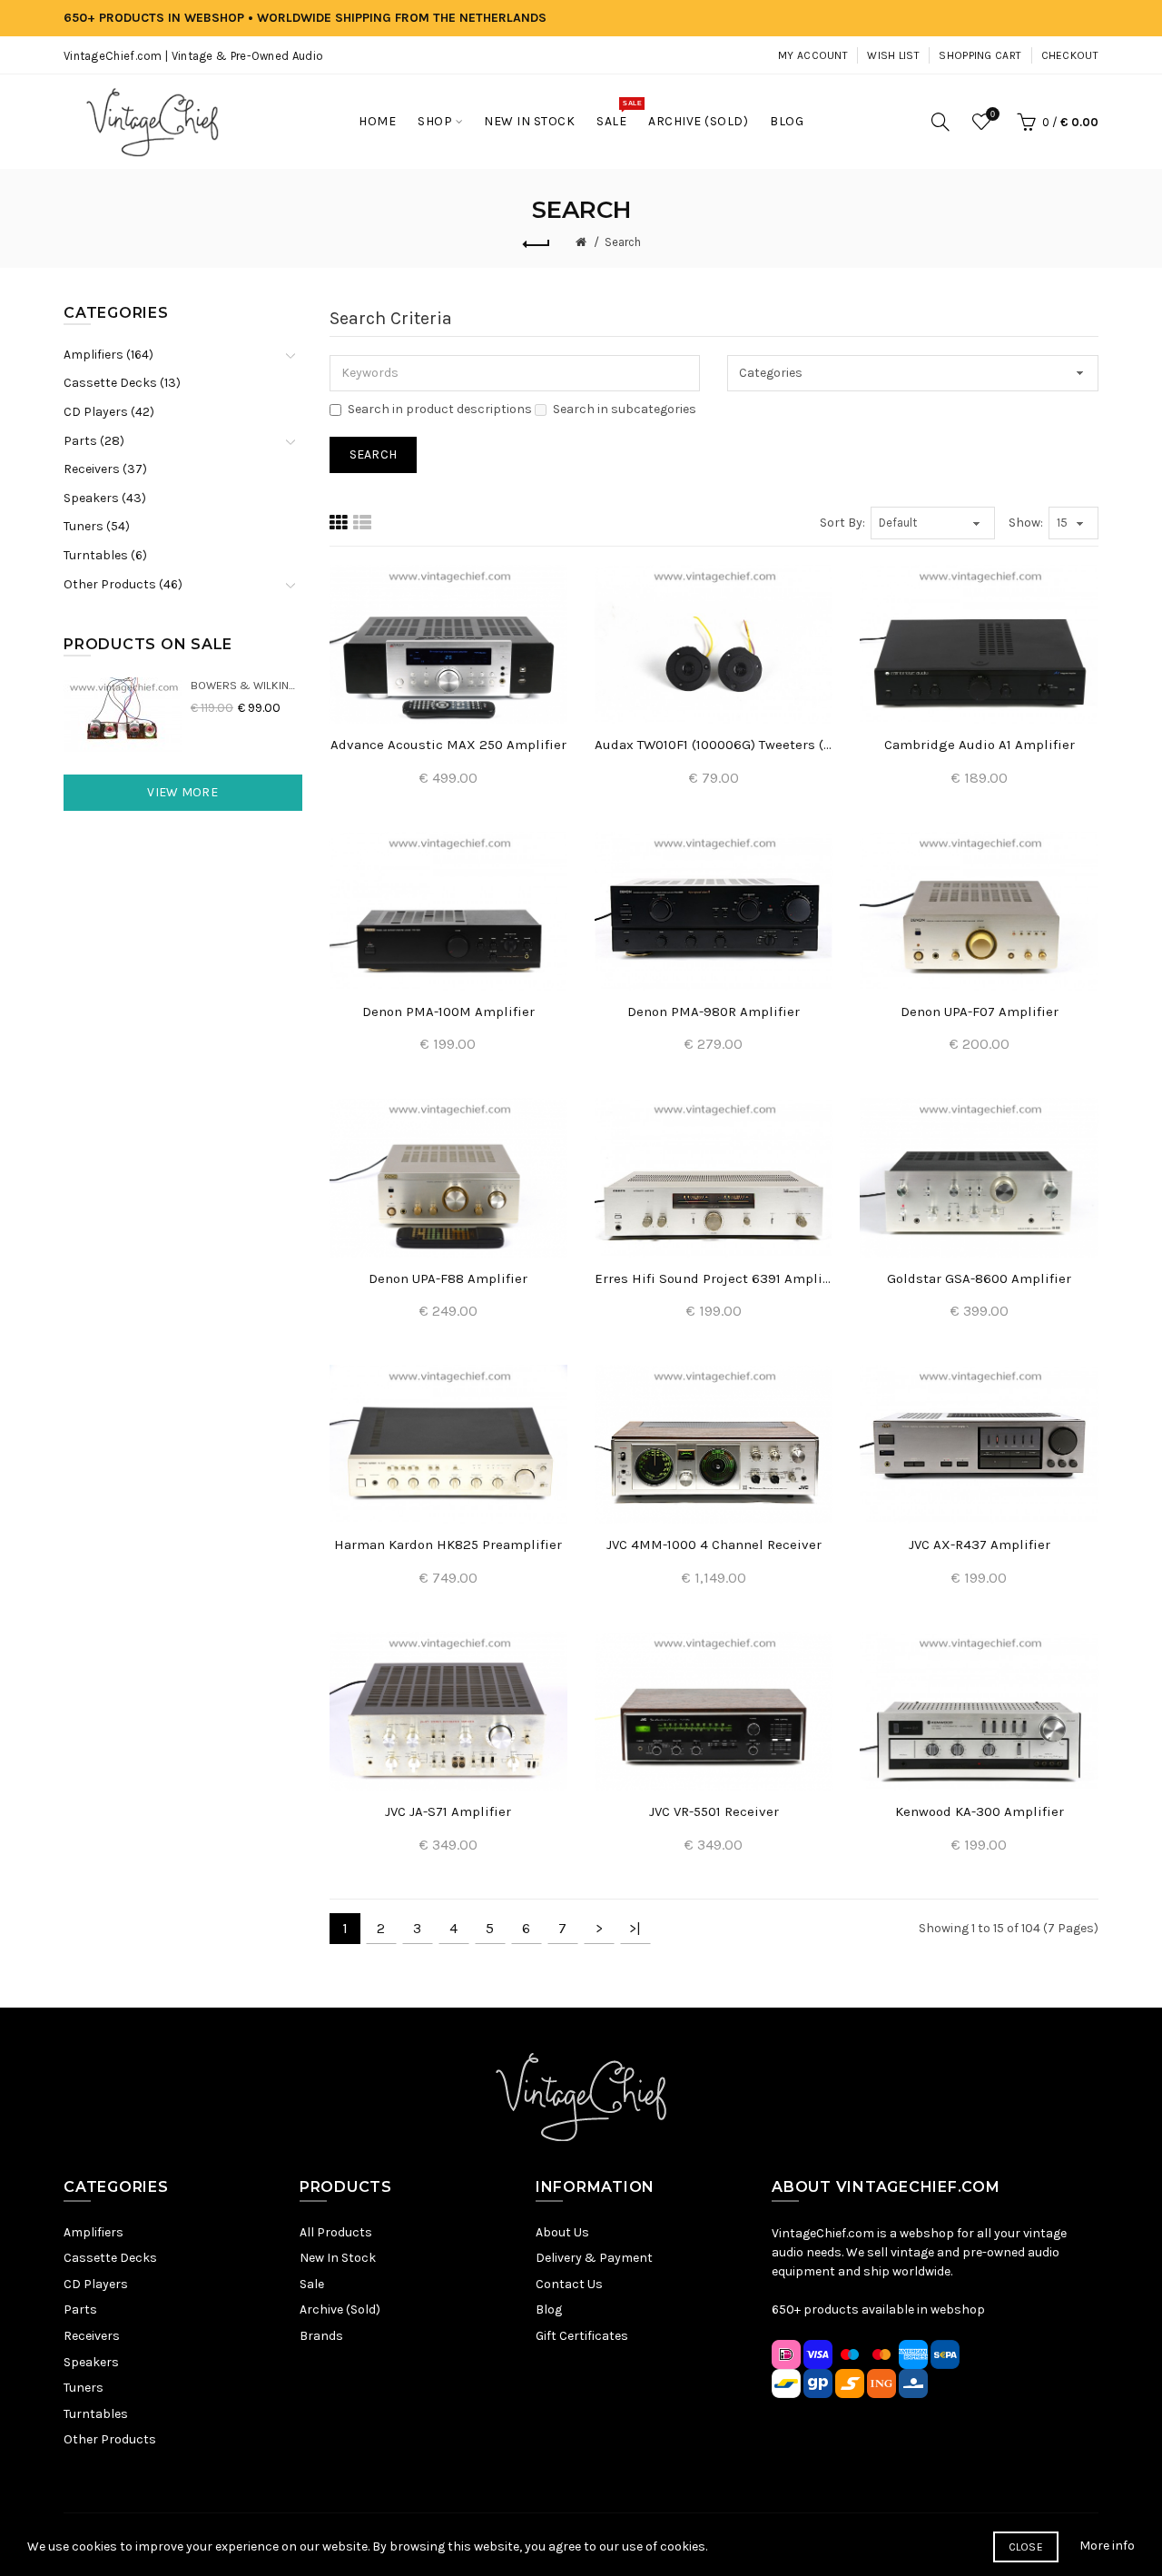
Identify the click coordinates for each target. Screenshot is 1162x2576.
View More (182, 792)
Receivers (92, 2336)
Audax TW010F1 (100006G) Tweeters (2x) (714, 745)
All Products (336, 2232)
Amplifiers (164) (108, 355)
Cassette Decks (110, 2258)
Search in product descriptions (440, 409)
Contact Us (569, 2284)
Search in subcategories (625, 409)
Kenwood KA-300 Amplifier (980, 1811)
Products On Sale (148, 644)
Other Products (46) (123, 584)
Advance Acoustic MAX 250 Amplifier (448, 745)
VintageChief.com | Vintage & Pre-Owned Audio (193, 56)
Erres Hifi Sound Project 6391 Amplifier (714, 1278)
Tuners (84, 2388)
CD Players (96, 2284)
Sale (312, 2284)
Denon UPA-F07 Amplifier (980, 1012)
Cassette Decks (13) (122, 383)
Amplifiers (94, 2232)
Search (623, 242)
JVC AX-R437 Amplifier (980, 1545)
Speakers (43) (105, 498)
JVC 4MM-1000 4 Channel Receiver (714, 1545)
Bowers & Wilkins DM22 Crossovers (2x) (246, 685)
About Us (562, 2232)
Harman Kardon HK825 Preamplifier (448, 1545)
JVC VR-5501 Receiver (714, 1811)
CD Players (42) (109, 412)
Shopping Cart (980, 55)
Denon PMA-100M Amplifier (448, 1012)
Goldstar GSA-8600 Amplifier (979, 1278)
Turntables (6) (105, 555)
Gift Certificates (582, 2336)
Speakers (91, 2362)
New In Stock (338, 2258)
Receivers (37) (105, 469)
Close (1026, 2547)
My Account (813, 55)
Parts (80, 2310)
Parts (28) (94, 441)
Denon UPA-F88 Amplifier (448, 1278)
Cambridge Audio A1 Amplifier (980, 745)
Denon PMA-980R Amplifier (714, 1012)
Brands (321, 2336)
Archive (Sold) (340, 2310)
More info (1107, 2546)
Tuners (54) (97, 526)
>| (635, 1928)
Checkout (1070, 55)
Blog (549, 2310)
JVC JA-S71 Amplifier (448, 1811)
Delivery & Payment (594, 2258)
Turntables (96, 2414)
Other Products (110, 2439)
